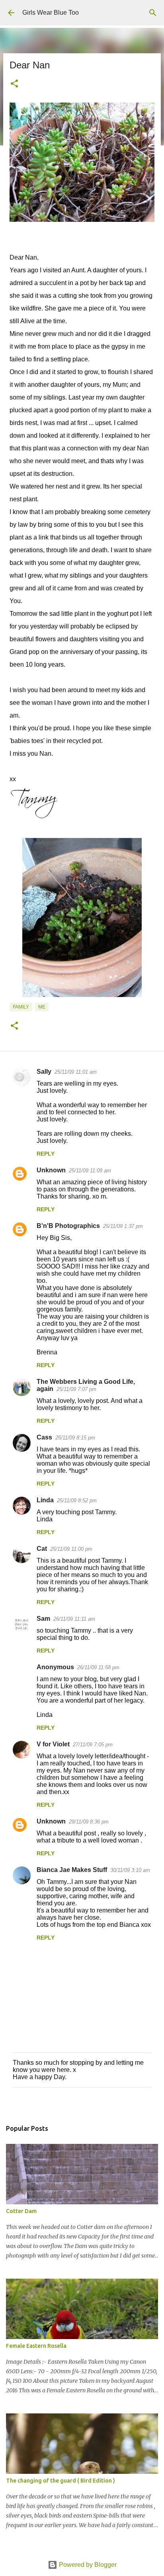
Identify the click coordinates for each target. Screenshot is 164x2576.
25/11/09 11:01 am (76, 1072)
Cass (44, 1437)
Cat (42, 1549)
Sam (43, 1619)
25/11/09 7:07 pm (76, 1389)
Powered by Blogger (87, 2565)
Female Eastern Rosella (36, 2346)
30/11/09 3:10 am (130, 1870)
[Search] (153, 13)
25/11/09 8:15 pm (75, 1438)
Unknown (51, 1170)
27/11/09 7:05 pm (93, 1745)
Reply (46, 1154)
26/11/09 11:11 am (74, 1619)
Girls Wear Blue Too (51, 13)
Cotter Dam (21, 2211)
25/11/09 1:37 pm (123, 1226)
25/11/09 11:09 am (90, 1171)
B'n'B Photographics (68, 1226)
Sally (44, 1072)
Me (42, 1007)
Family (21, 1007)
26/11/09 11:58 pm (98, 1667)
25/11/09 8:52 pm (77, 1500)
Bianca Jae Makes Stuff (72, 1870)
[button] (14, 84)
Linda (45, 1500)
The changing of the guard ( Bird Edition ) (61, 2481)
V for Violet (53, 1744)
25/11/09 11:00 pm (71, 1549)
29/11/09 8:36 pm (89, 1822)
